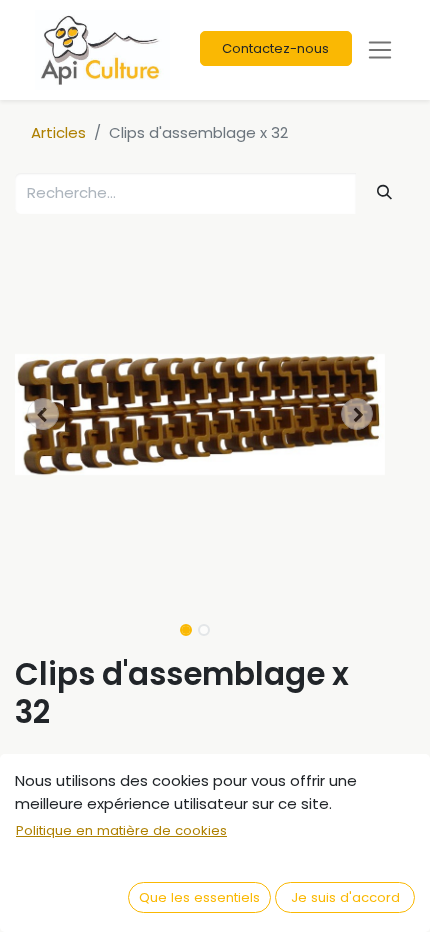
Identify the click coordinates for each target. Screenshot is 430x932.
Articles (58, 132)
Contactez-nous (275, 48)
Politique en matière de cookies (121, 830)
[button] (43, 414)
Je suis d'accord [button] (345, 897)
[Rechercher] (385, 192)
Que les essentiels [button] (199, 897)
